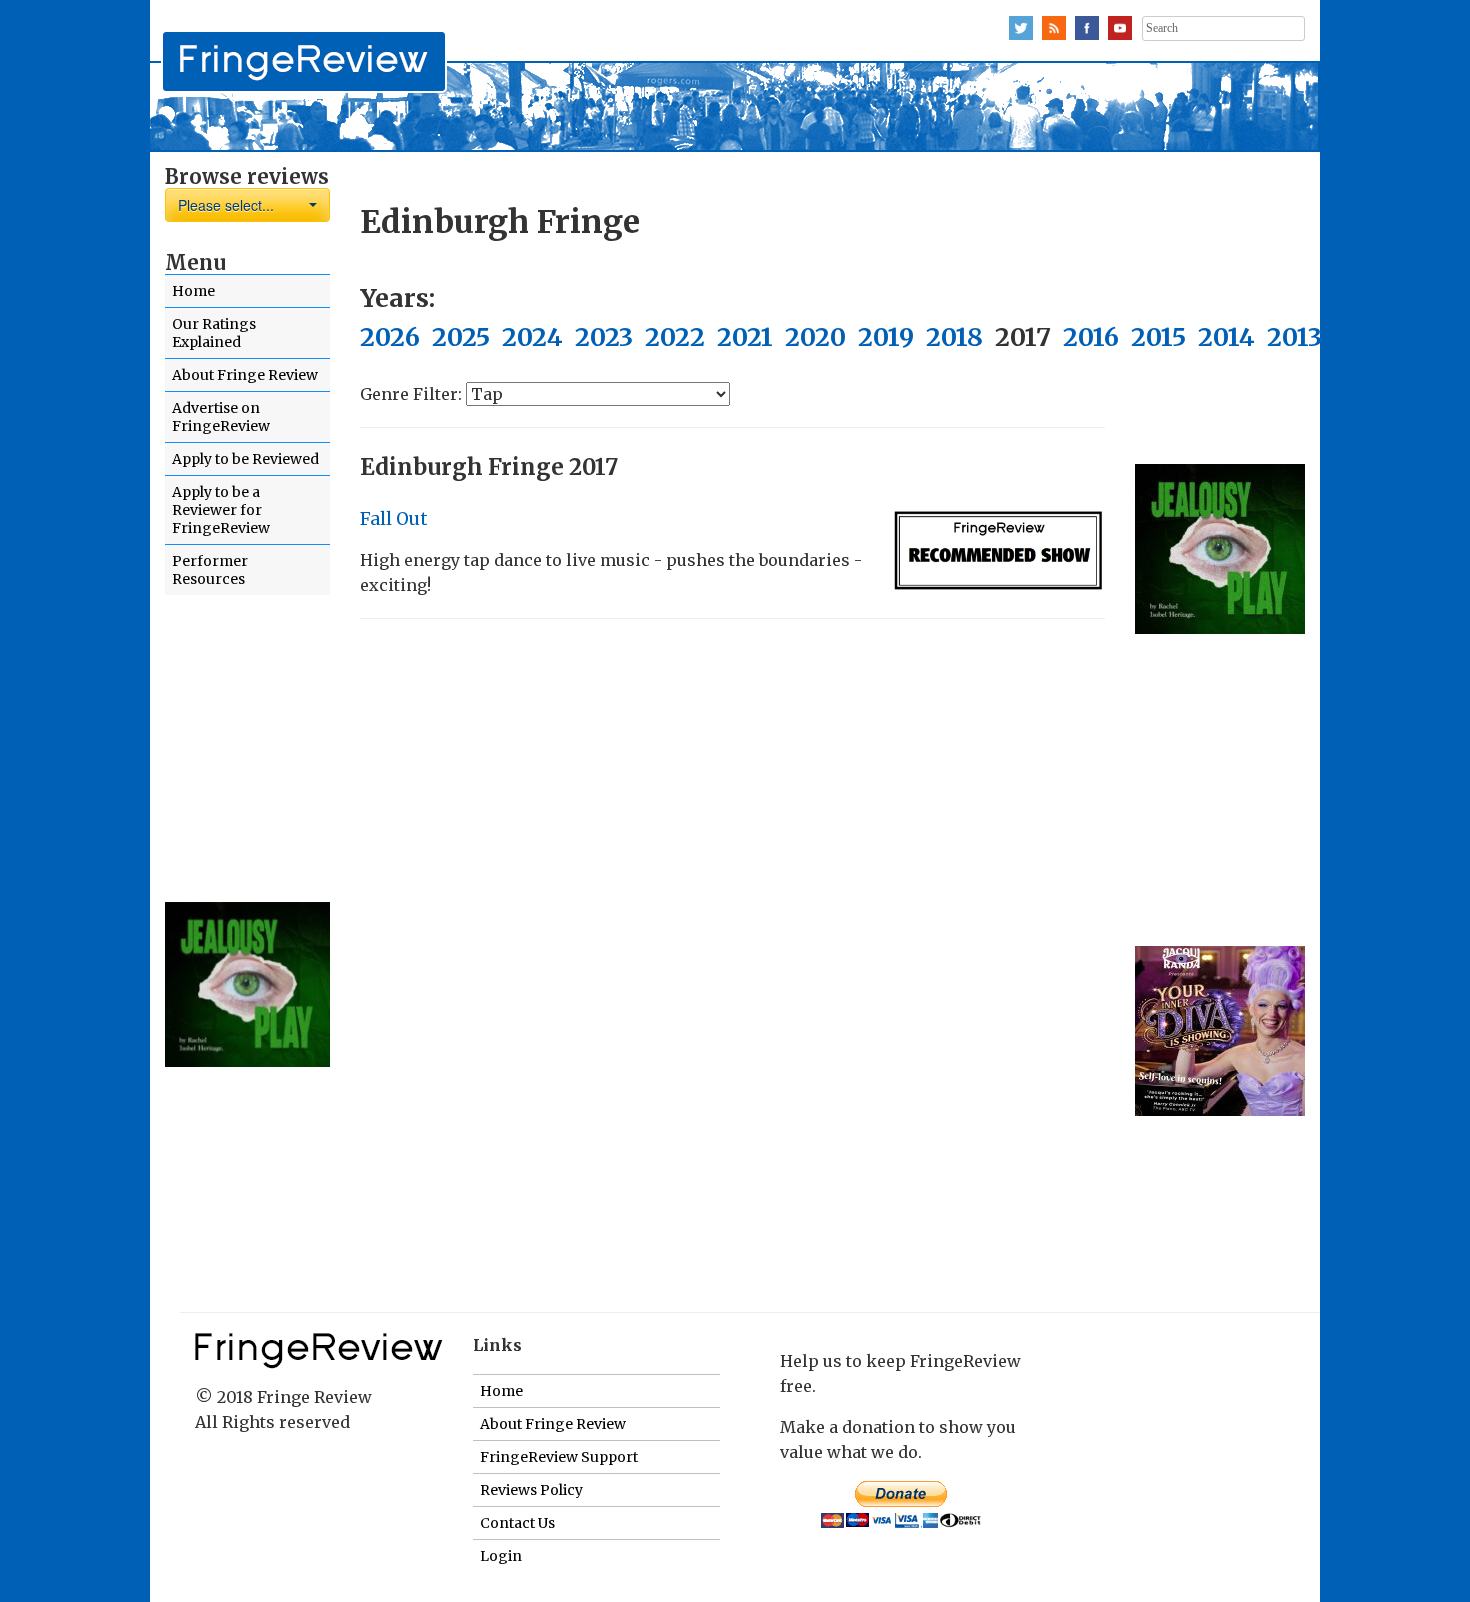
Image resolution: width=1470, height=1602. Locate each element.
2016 (1091, 337)
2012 (1362, 337)
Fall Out (394, 519)
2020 (815, 337)
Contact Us (517, 1523)
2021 (745, 337)
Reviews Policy (531, 1490)
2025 (461, 337)
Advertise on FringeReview (221, 417)
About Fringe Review (245, 375)
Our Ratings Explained (214, 333)
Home (193, 291)
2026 (390, 337)
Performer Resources (210, 570)
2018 (954, 337)
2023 (604, 337)
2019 (886, 337)
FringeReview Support (559, 1457)
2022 (675, 337)
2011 (1429, 337)
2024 (532, 337)
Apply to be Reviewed (245, 459)
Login (501, 1556)
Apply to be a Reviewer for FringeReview (221, 510)
